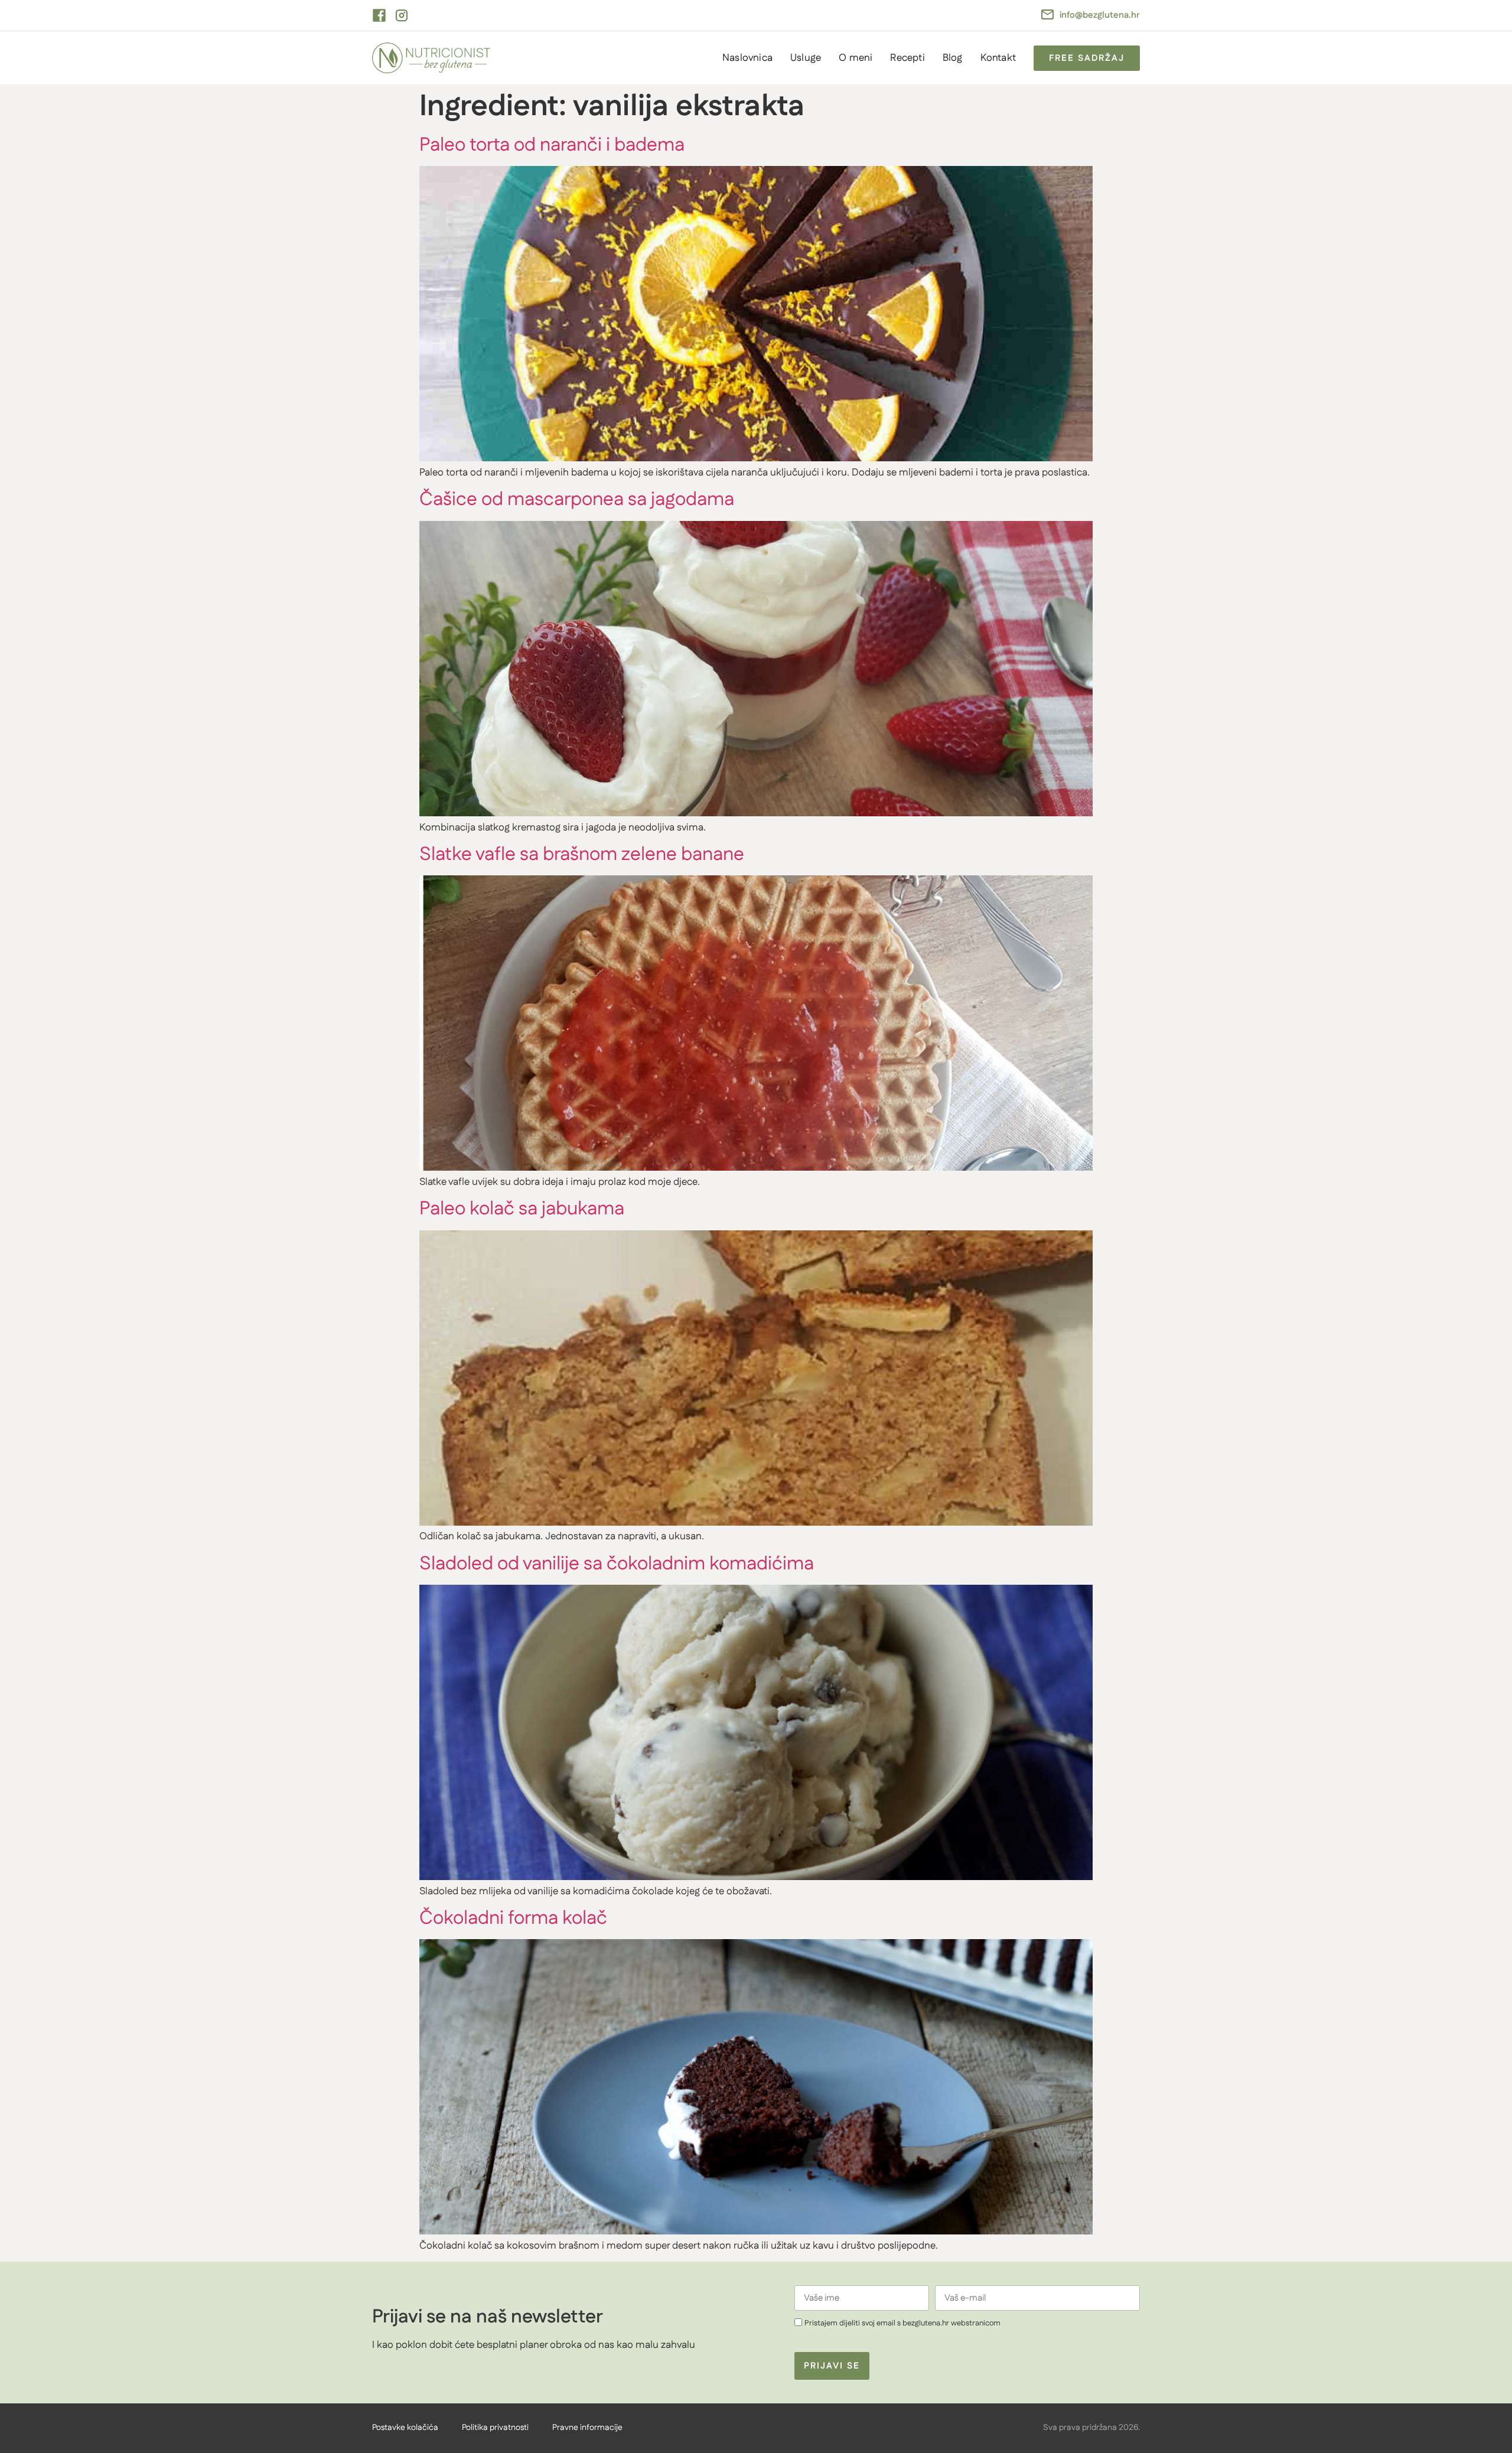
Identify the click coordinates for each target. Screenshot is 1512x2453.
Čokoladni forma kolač (513, 1918)
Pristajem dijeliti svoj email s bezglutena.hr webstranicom (902, 2324)
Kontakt (998, 58)
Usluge (806, 58)
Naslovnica (747, 58)
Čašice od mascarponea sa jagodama (577, 499)
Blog (953, 58)
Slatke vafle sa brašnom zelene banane (582, 854)
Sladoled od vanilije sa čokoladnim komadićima (617, 1564)
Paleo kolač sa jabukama (522, 1209)
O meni (856, 58)
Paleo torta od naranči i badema (552, 145)
